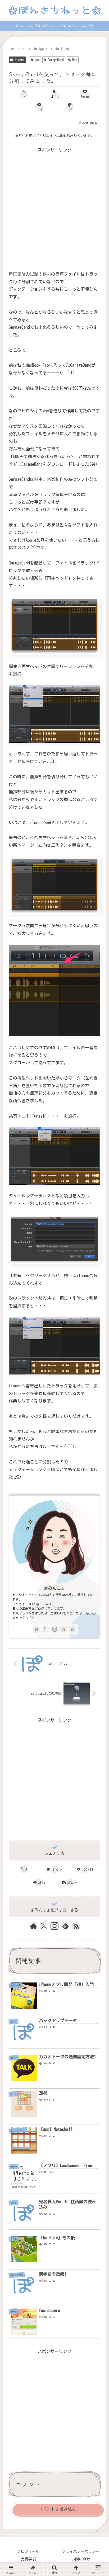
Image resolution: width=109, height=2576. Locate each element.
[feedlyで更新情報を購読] (63, 1629)
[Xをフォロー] (46, 1629)
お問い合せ (81, 2559)
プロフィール (28, 2551)
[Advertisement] (54, 208)
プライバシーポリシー (81, 2551)
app (37, 60)
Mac (75, 60)
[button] (70, 107)
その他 (19, 60)
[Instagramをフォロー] (54, 1629)
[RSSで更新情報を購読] (72, 1629)
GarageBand (56, 60)
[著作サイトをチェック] (37, 1629)
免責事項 (28, 2559)
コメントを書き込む (57, 2509)
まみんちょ (54, 1588)
